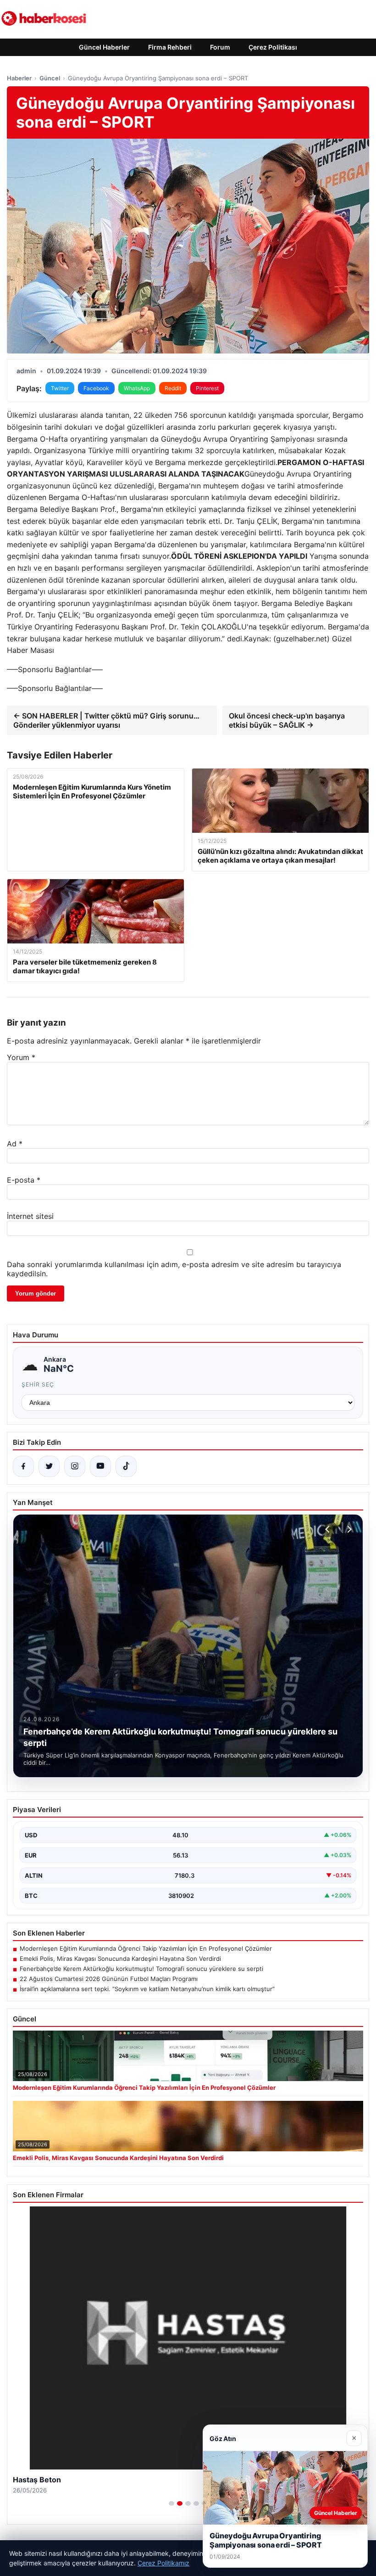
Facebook (96, 388)
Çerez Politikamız (163, 2563)
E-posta (24, 1180)
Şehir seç (38, 1384)
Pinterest (207, 388)
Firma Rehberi (170, 47)
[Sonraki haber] (348, 1529)
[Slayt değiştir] (171, 2503)
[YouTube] (100, 1466)
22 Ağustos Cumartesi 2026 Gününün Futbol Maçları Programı (109, 1979)
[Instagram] (75, 1466)
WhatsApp (137, 388)
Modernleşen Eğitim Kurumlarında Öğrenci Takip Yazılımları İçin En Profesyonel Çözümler (146, 1948)
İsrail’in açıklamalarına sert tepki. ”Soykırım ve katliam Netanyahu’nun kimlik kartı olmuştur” (147, 1989)
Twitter (60, 388)
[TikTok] (126, 1466)
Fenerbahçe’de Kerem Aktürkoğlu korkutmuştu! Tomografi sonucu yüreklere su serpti (141, 1969)
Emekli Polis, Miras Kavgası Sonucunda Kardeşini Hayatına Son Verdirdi (120, 1959)
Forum (220, 47)
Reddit (173, 388)
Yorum (21, 1057)
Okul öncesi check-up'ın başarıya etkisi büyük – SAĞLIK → (287, 720)
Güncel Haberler (104, 47)
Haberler (19, 78)
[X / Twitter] (49, 1466)
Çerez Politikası (273, 47)
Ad (15, 1144)
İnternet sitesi (30, 1216)
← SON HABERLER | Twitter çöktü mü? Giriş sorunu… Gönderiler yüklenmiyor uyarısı (106, 720)
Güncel (50, 78)
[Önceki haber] (329, 1529)
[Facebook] (23, 1466)
